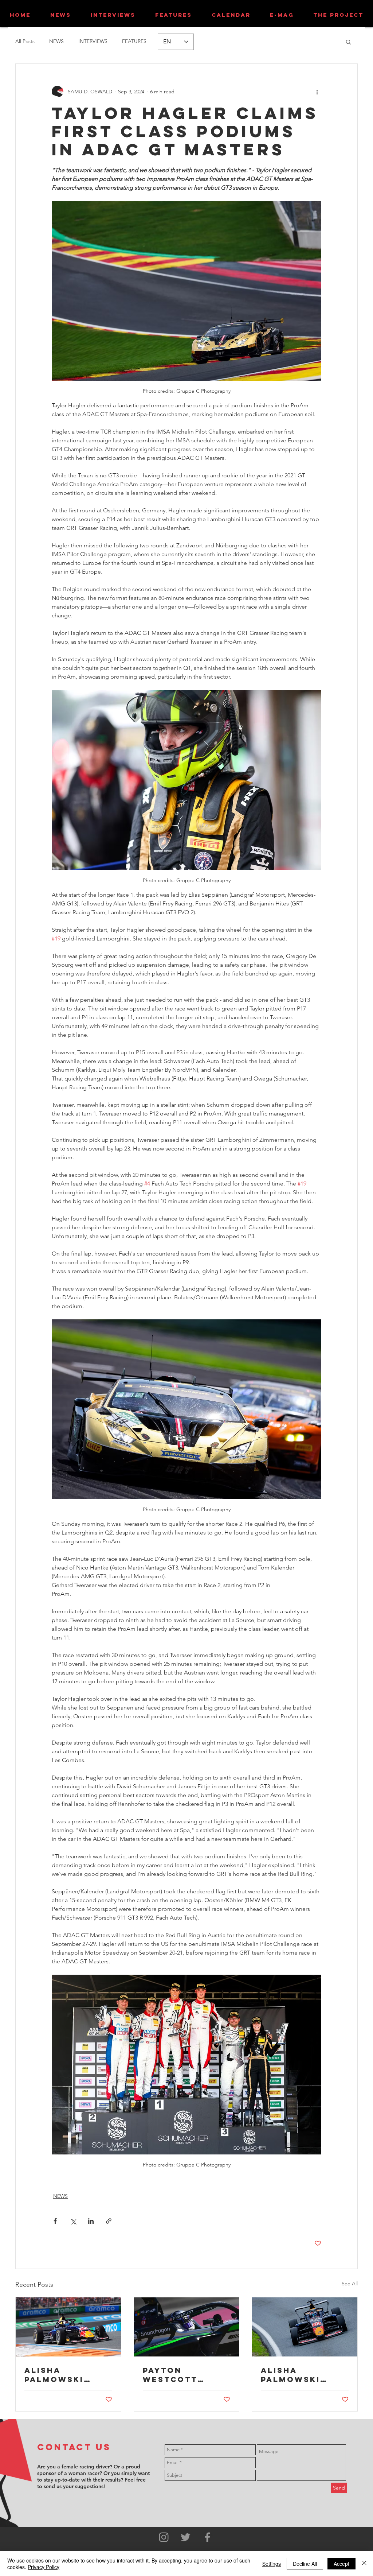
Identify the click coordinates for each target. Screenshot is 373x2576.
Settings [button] (272, 2564)
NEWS (56, 41)
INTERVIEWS (93, 41)
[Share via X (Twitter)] (73, 2221)
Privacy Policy (44, 2567)
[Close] (364, 2564)
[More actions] (317, 92)
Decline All (305, 2564)
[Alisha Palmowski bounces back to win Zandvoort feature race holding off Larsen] (68, 2327)
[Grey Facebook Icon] (207, 2537)
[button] (348, 42)
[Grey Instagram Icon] (164, 2537)
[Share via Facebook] (55, 2221)
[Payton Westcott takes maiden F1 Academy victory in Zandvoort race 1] (187, 2327)
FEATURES (134, 41)
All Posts (25, 41)
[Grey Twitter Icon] (186, 2537)
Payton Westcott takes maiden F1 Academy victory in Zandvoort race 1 (186, 2375)
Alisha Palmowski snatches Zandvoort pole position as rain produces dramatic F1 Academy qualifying (299, 2375)
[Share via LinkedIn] (91, 2221)
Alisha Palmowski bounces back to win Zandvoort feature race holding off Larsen (63, 2375)
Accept (341, 2564)
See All (350, 2284)
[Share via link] (109, 2221)
